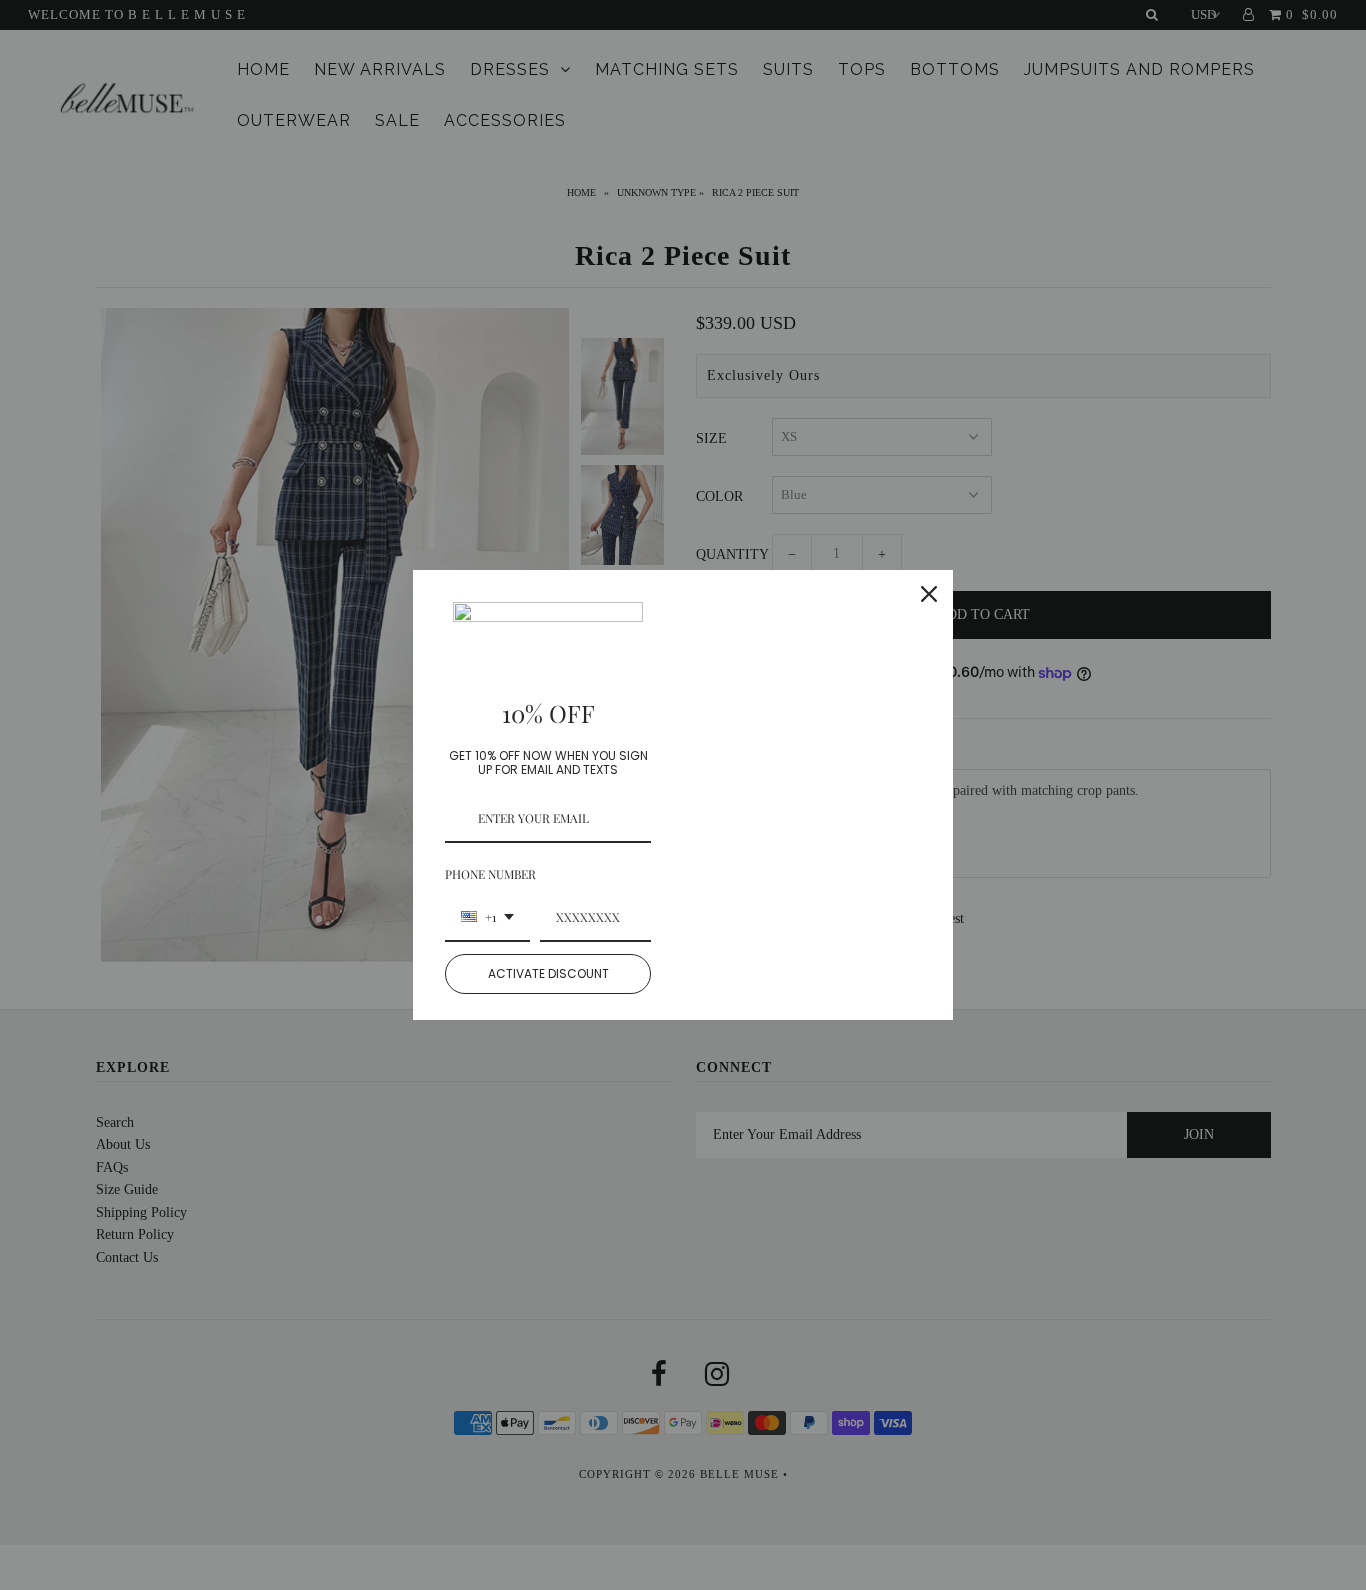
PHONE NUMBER (490, 874)
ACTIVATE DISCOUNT (548, 973)
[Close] (929, 594)
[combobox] (487, 918)
